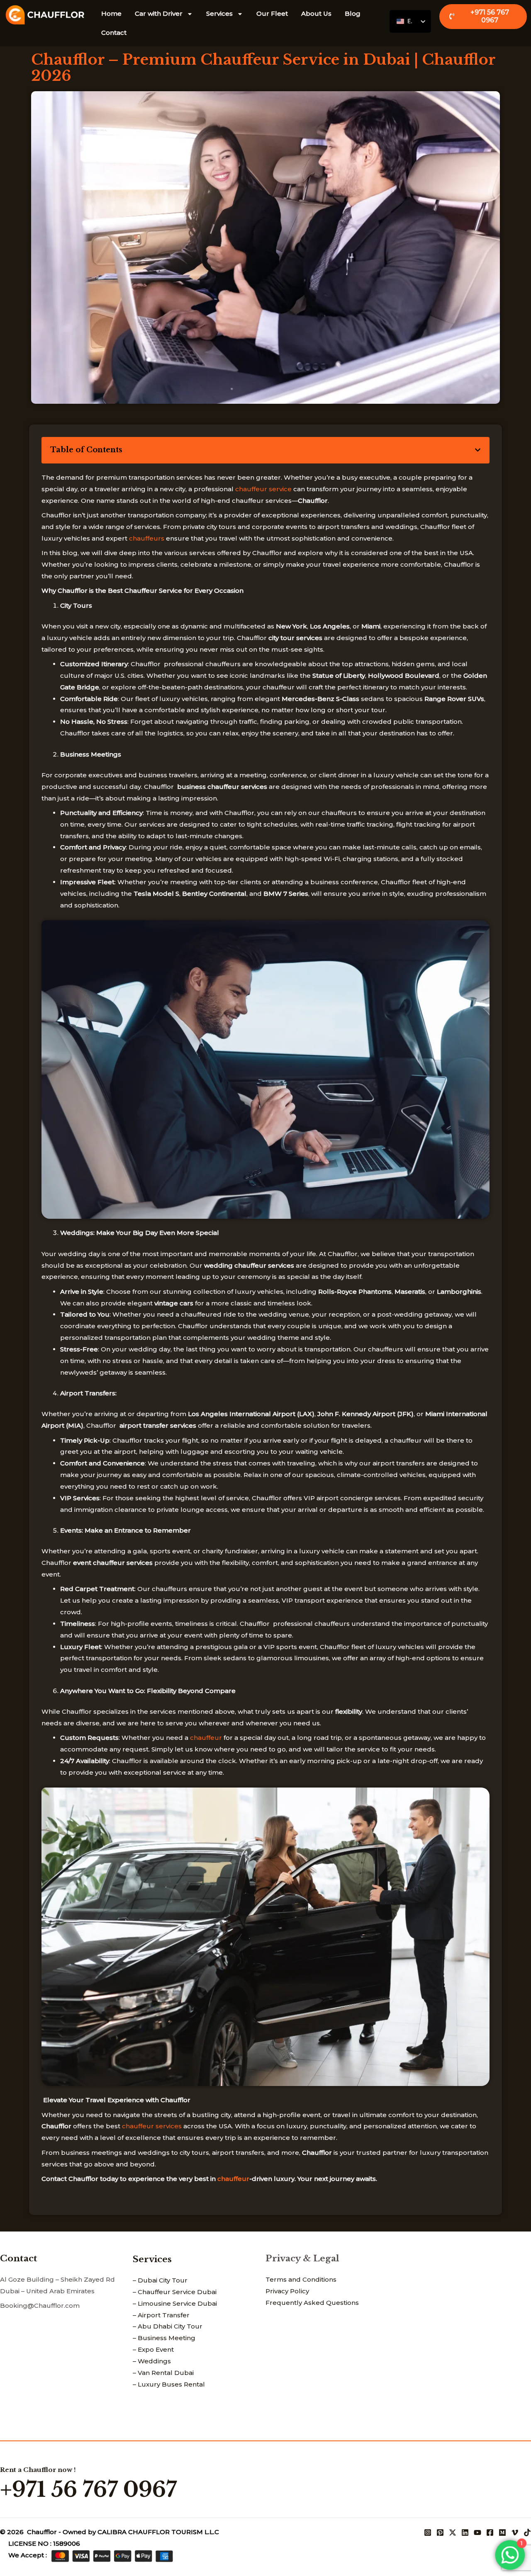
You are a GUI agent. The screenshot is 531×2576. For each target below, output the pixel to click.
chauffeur (206, 1738)
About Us (316, 13)
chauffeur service (263, 489)
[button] (478, 450)
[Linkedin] (465, 2532)
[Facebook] (490, 2532)
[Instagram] (428, 2532)
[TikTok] (527, 2532)
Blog (353, 13)
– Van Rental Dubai (163, 2373)
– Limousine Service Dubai (175, 2303)
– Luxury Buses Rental (169, 2384)
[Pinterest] (440, 2532)
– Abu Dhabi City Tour (168, 2326)
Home (111, 13)
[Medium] (502, 2532)
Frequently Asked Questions (312, 2303)
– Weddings (152, 2361)
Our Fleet (272, 13)
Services (219, 13)
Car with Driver (159, 13)
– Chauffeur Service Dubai (175, 2292)
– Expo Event (153, 2349)
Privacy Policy (287, 2291)
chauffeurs (147, 538)
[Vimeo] (515, 2532)
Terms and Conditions (301, 2279)
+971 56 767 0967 (88, 2490)
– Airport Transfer (161, 2315)
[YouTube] (477, 2532)
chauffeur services (152, 2126)
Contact (114, 33)
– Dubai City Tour (160, 2280)
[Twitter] (453, 2532)
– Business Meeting (164, 2338)
